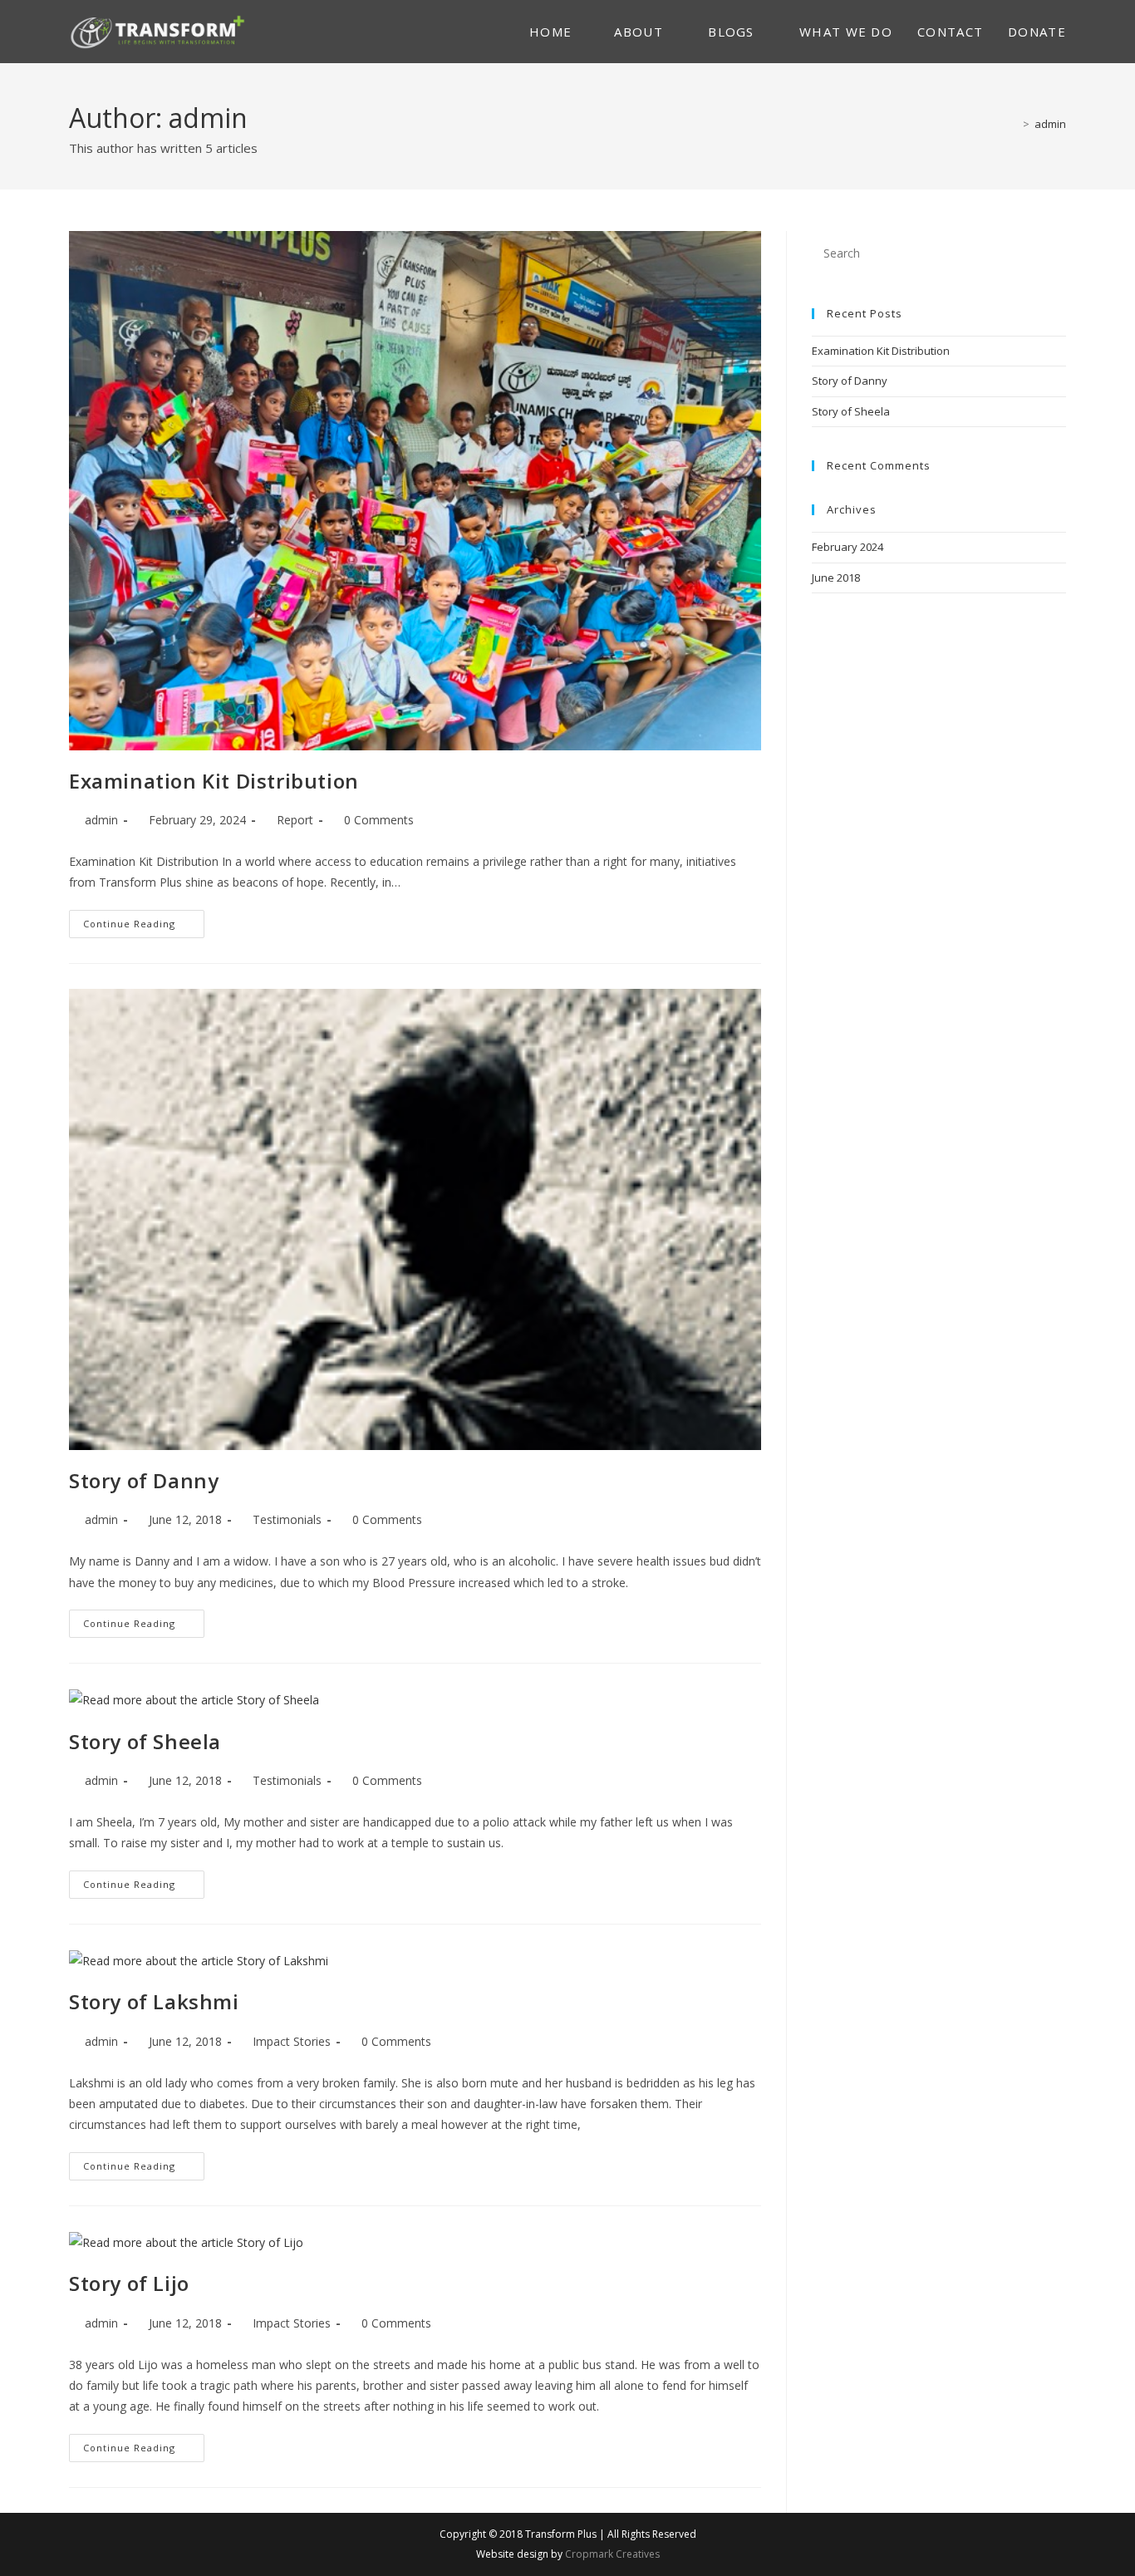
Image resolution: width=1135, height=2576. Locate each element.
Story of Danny (144, 1480)
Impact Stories (292, 2041)
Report (295, 820)
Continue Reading (144, 927)
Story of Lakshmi (154, 2001)
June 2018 (836, 578)
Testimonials (287, 1519)
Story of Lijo (129, 2283)
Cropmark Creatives (611, 2554)
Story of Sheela (145, 1741)
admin (1050, 124)
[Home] (1014, 124)
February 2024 (848, 547)
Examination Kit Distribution (214, 781)
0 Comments (379, 820)
